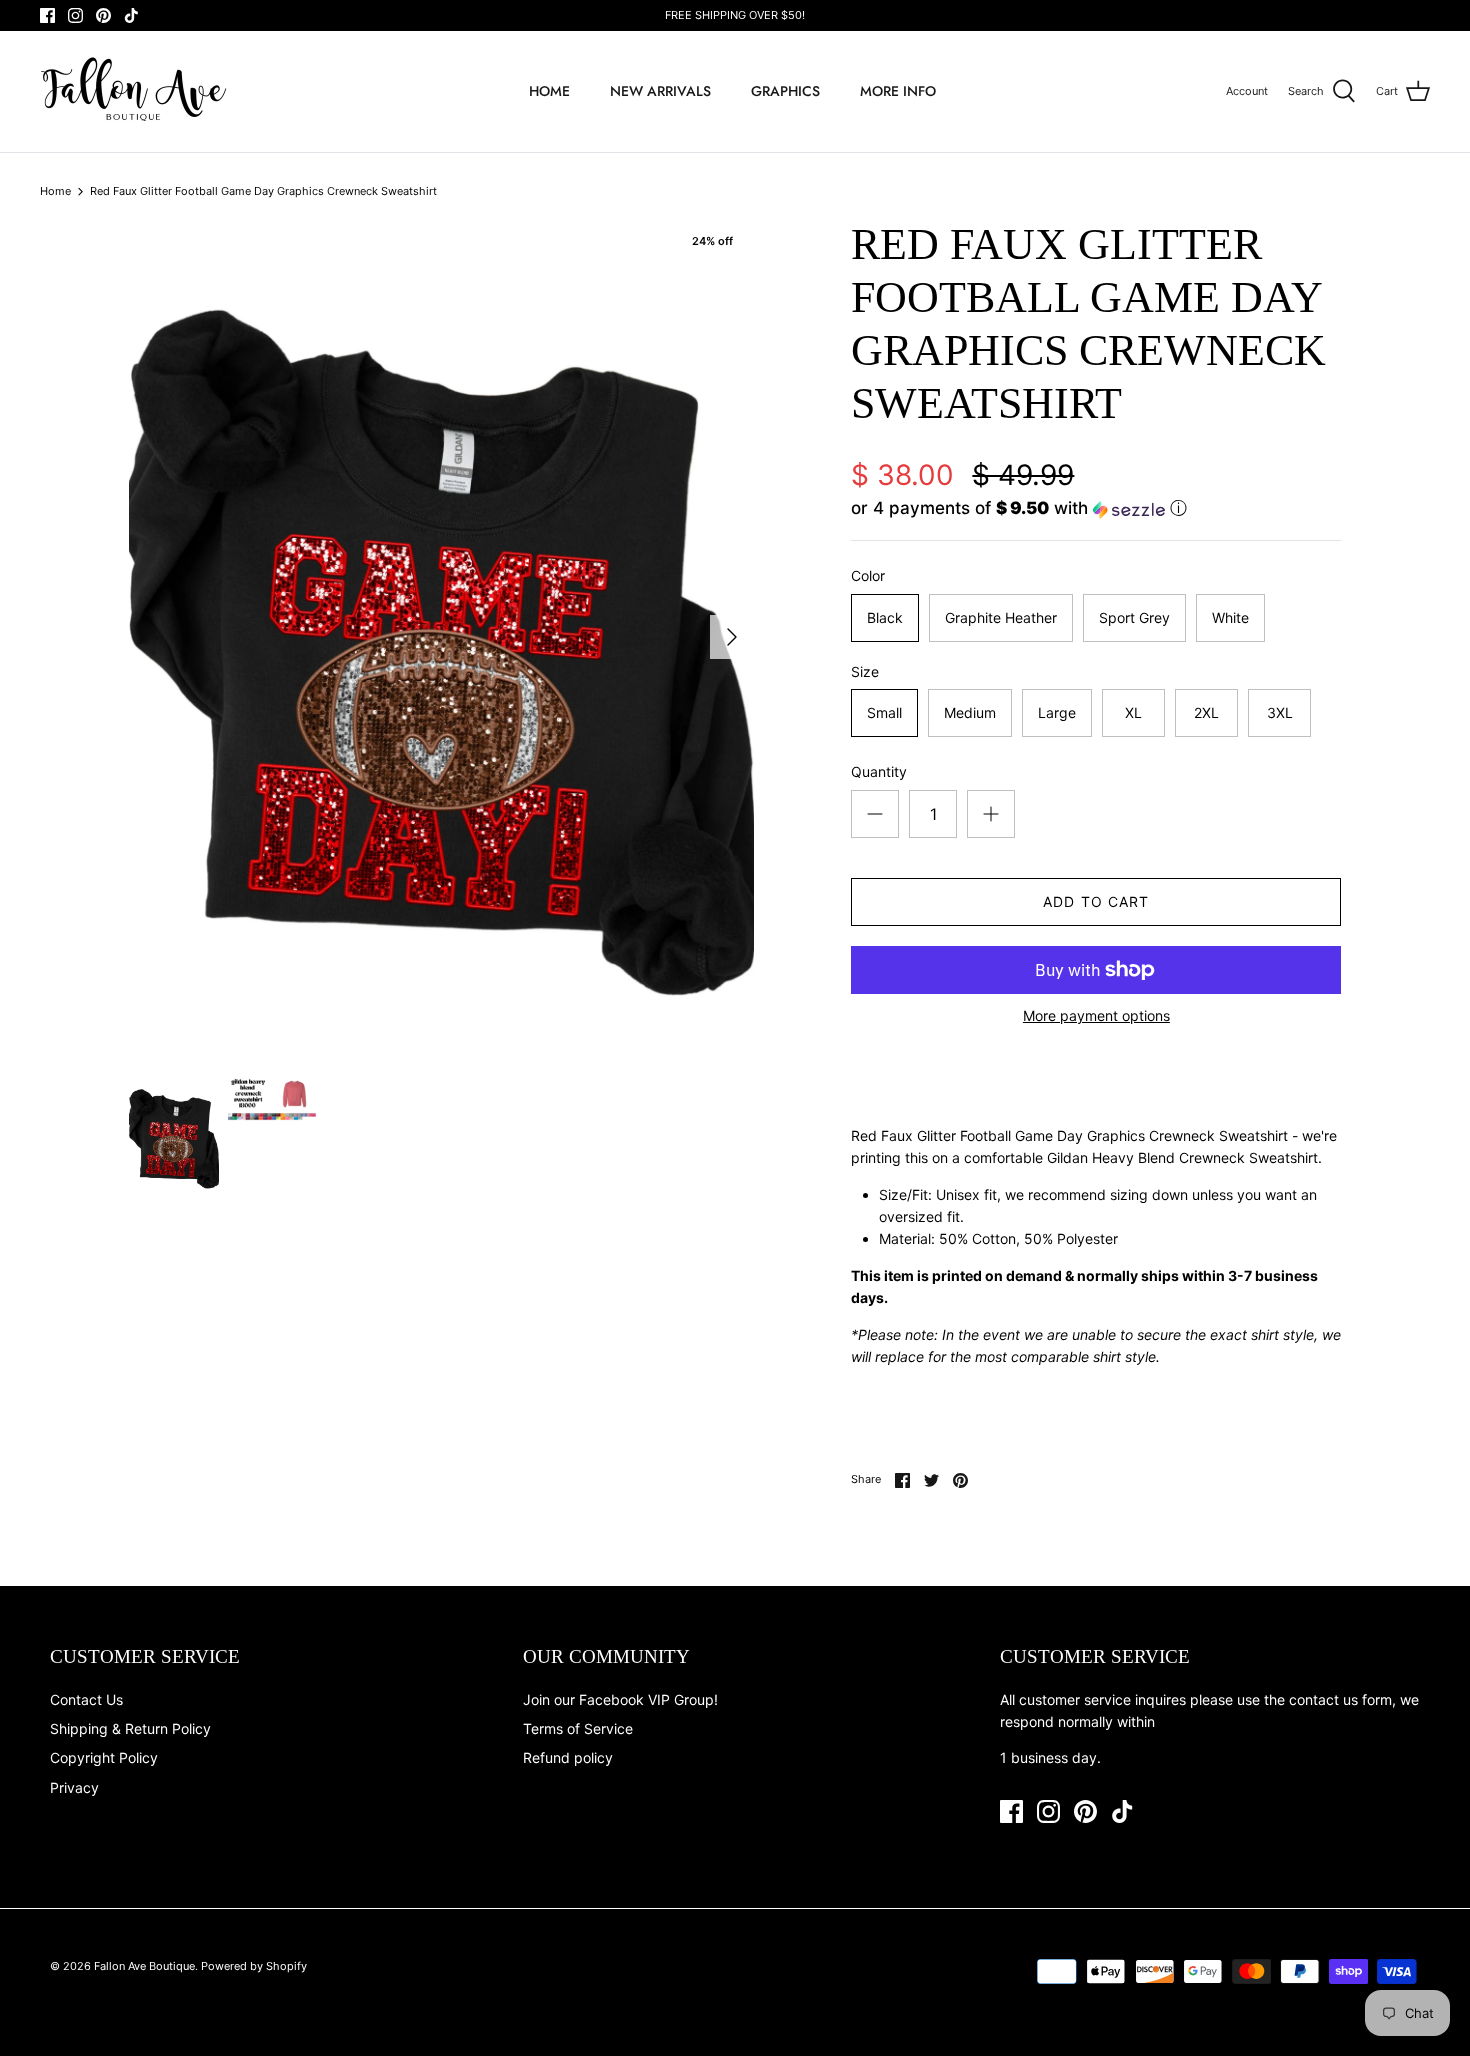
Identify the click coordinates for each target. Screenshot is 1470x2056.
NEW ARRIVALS (660, 91)
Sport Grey (1134, 617)
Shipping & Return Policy (130, 1728)
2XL (1206, 712)
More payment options (1096, 1016)
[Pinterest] (103, 15)
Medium (970, 712)
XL (1133, 712)
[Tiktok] (131, 15)
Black (885, 617)
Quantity (879, 771)
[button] (1019, 508)
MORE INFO (898, 91)
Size (865, 671)
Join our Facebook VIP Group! (620, 1699)
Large (1057, 712)
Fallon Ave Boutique (144, 1966)
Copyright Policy (104, 1757)
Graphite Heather (1001, 617)
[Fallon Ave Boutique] (135, 91)
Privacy (74, 1787)
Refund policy (568, 1757)
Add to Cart (1096, 901)
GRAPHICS (785, 91)
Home (55, 191)
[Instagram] (75, 15)
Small (884, 712)
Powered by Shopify (254, 1966)
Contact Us (86, 1699)
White (1230, 617)
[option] (442, 636)
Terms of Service (578, 1728)
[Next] (732, 637)
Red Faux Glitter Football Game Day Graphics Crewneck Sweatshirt (263, 191)
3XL (1280, 712)
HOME (549, 91)
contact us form (1340, 1699)
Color (868, 575)
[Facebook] (47, 15)
